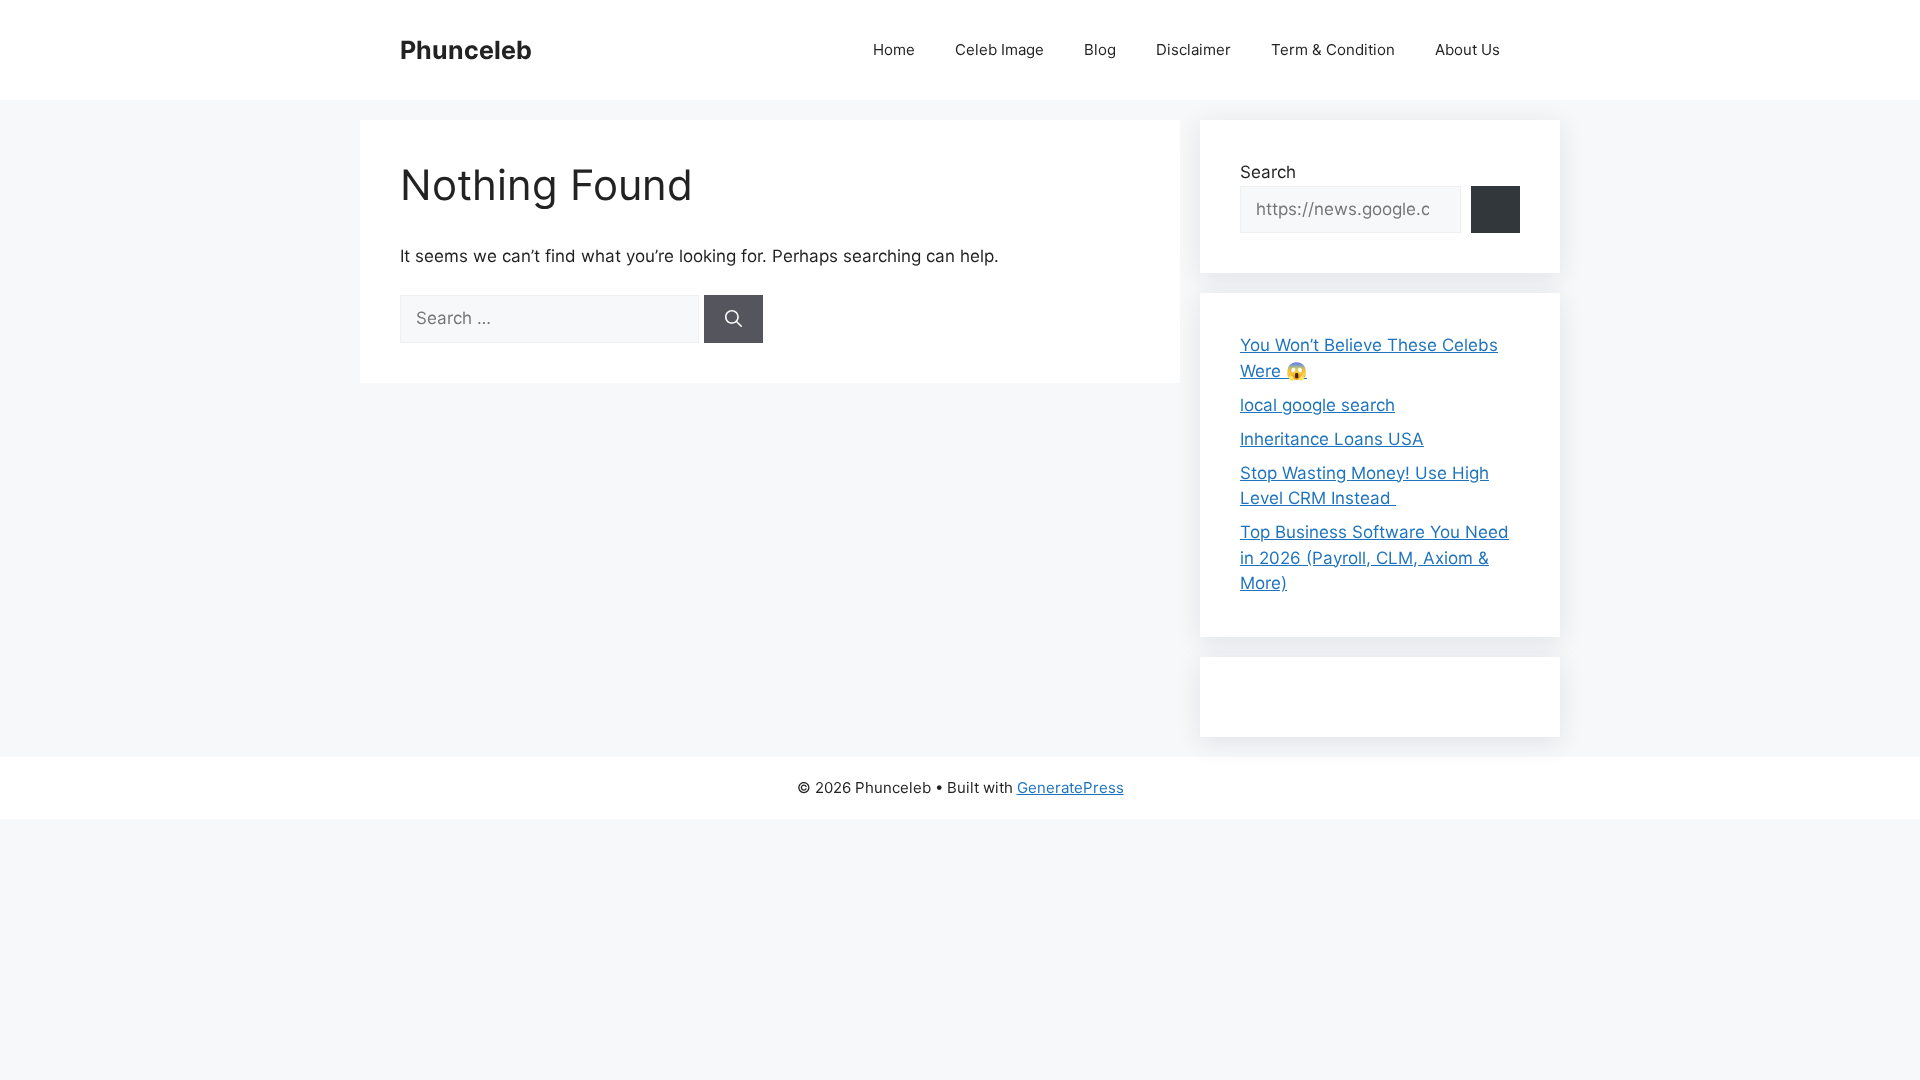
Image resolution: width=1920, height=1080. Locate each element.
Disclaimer (1193, 49)
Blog (1100, 49)
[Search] (733, 319)
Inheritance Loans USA (1332, 439)
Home (894, 49)
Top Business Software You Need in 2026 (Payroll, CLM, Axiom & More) (1374, 557)
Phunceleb (466, 50)
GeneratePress (1070, 787)
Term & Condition (1333, 49)
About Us (1467, 49)
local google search (1317, 405)
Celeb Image (999, 49)
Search (1268, 172)
